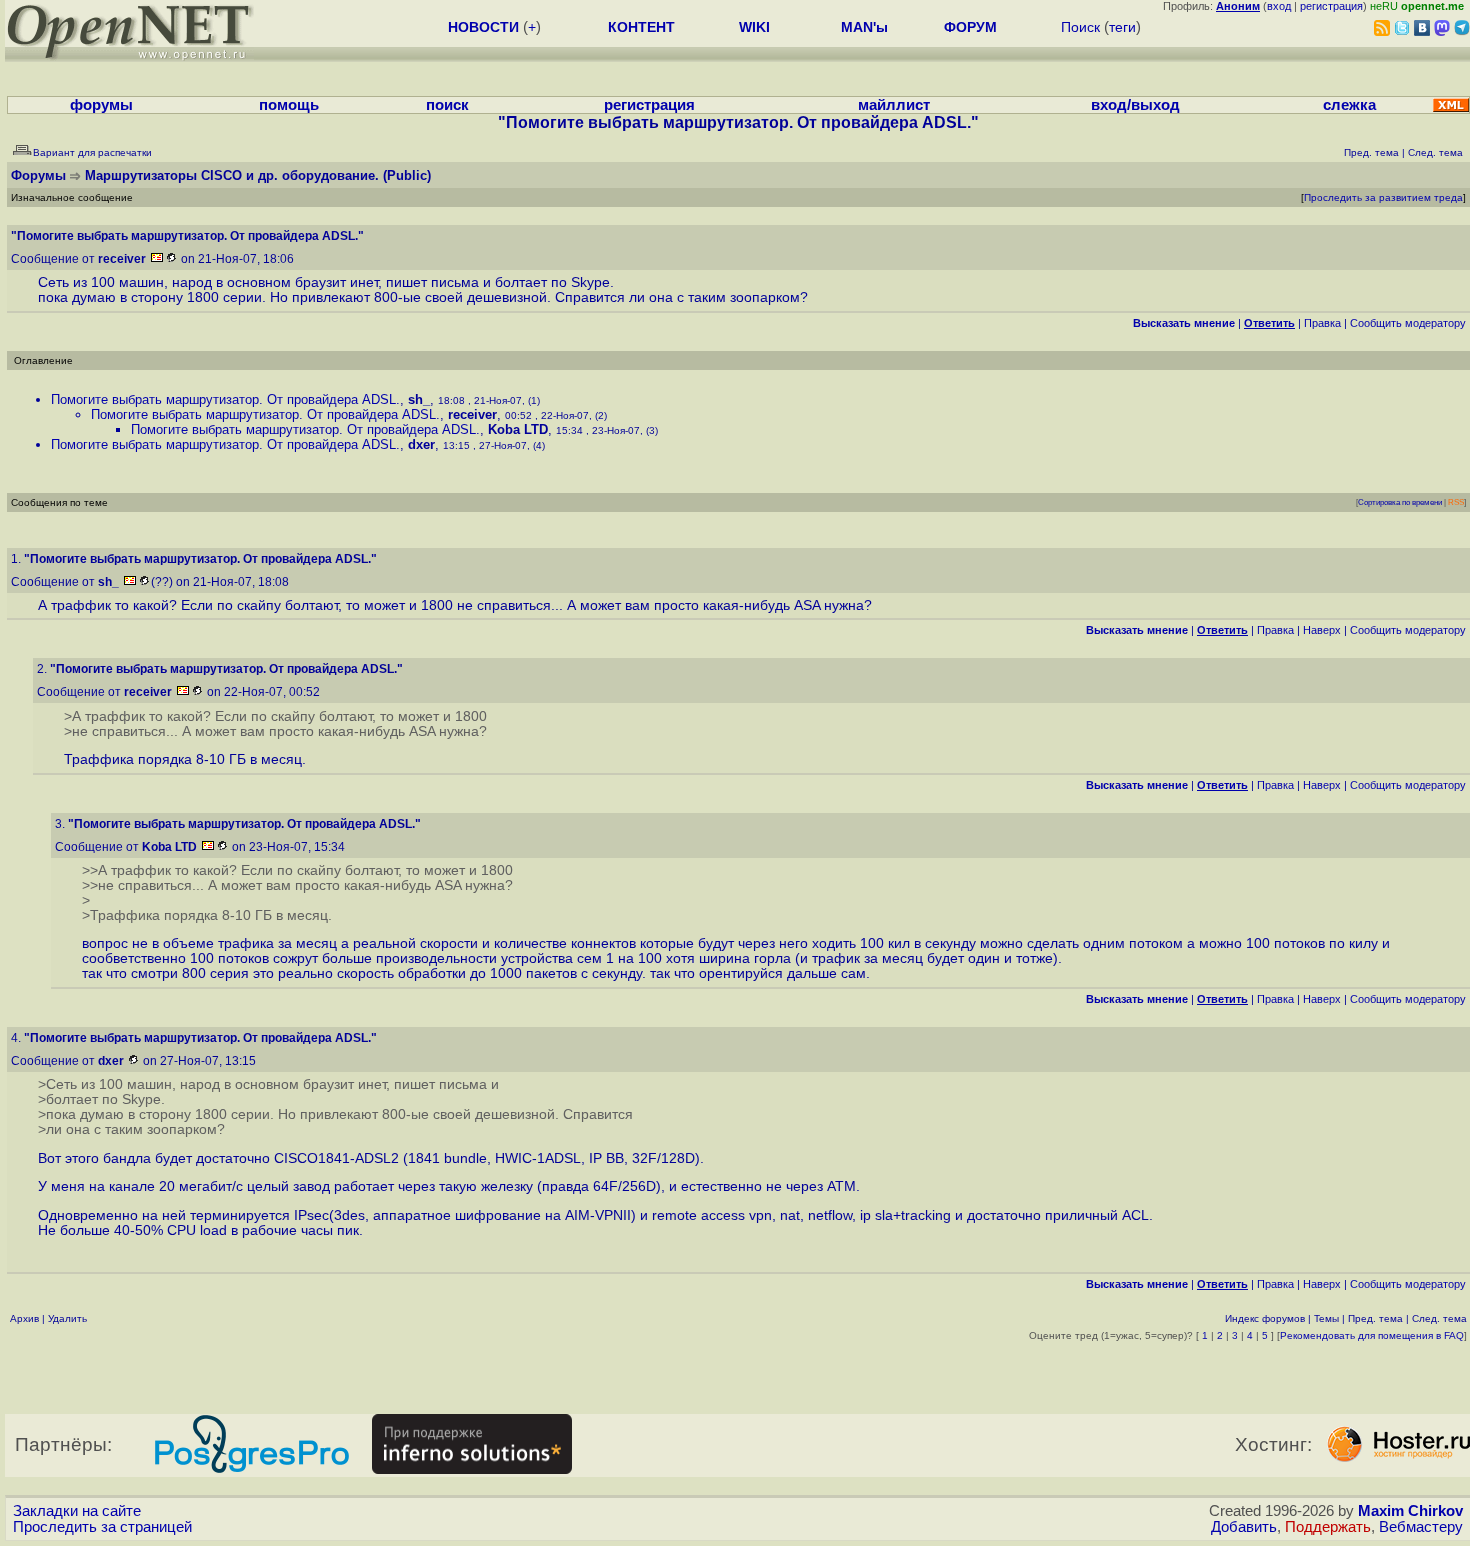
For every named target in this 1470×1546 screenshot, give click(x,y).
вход (1279, 6)
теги (1122, 27)
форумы (101, 105)
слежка (1349, 105)
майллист (894, 105)
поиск (447, 105)
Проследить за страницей (102, 1527)
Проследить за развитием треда (1383, 197)
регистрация (1331, 6)
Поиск (1080, 27)
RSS (1456, 502)
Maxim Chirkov (1410, 1511)
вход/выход (1135, 105)
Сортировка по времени (1400, 502)
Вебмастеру (1421, 1527)
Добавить (1244, 1527)
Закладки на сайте (77, 1511)
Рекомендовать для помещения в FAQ (1372, 1335)
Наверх (1322, 630)
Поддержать (1328, 1527)
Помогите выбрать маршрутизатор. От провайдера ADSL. (225, 399)
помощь (289, 105)
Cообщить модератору (1408, 323)
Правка (1322, 323)
